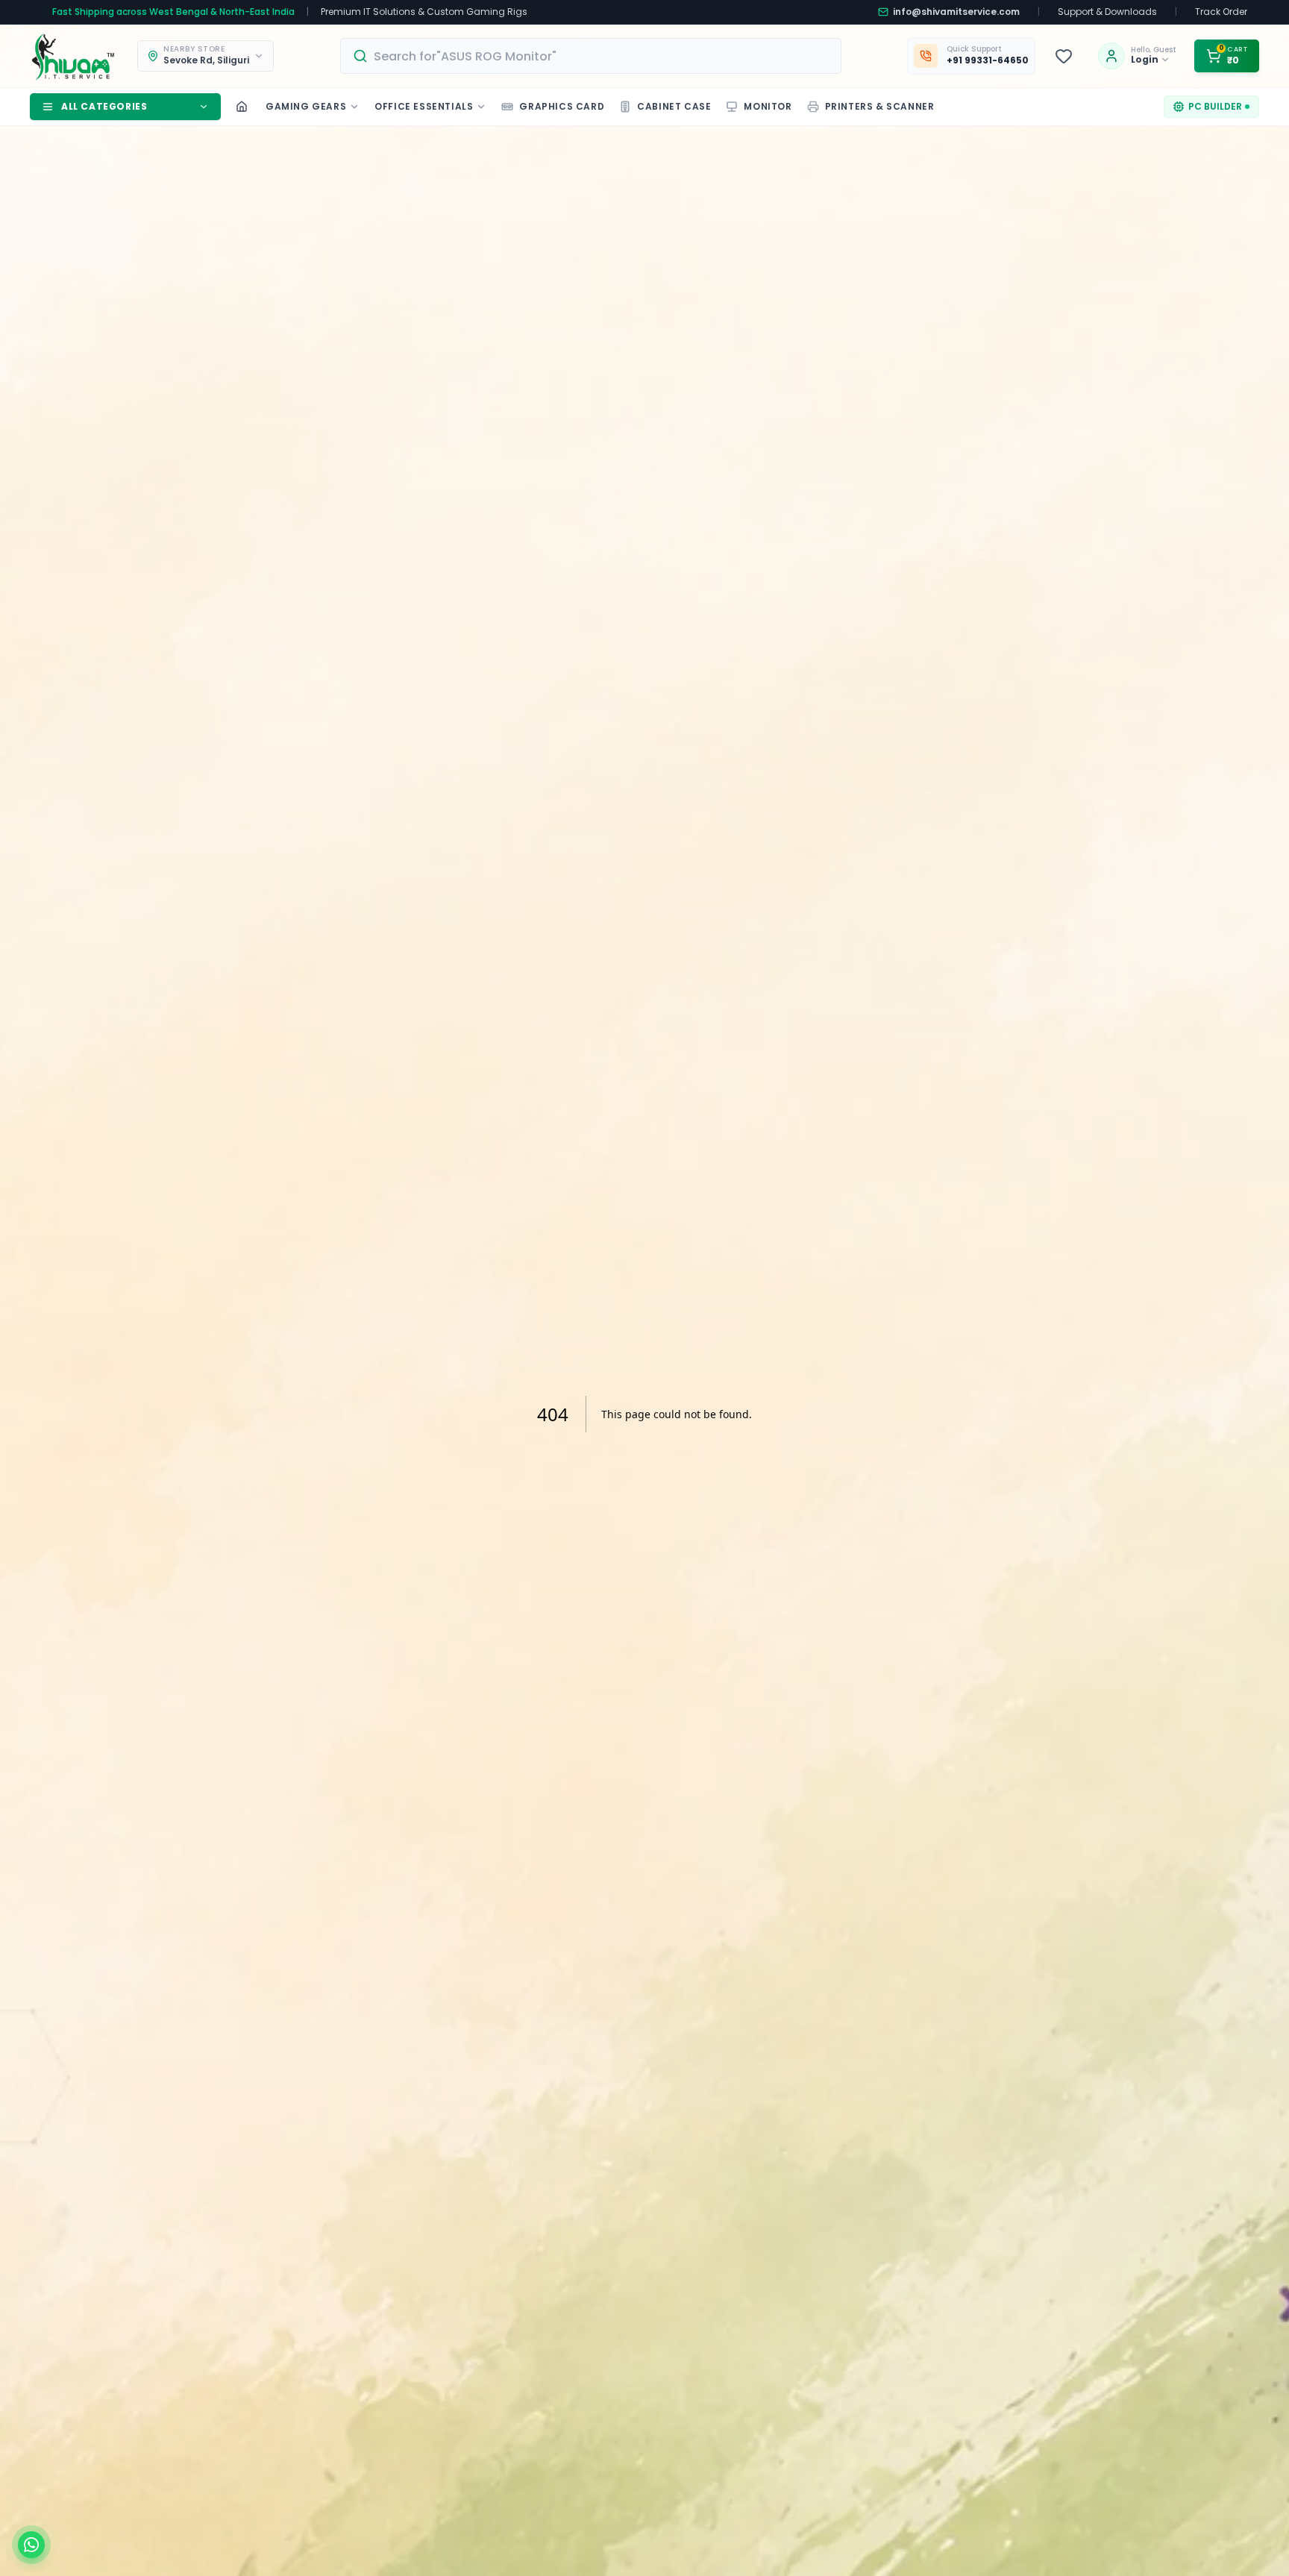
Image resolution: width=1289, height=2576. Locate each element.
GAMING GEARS (306, 106)
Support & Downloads (1107, 12)
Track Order (1221, 12)
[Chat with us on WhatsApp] (31, 2545)
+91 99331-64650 (988, 60)
